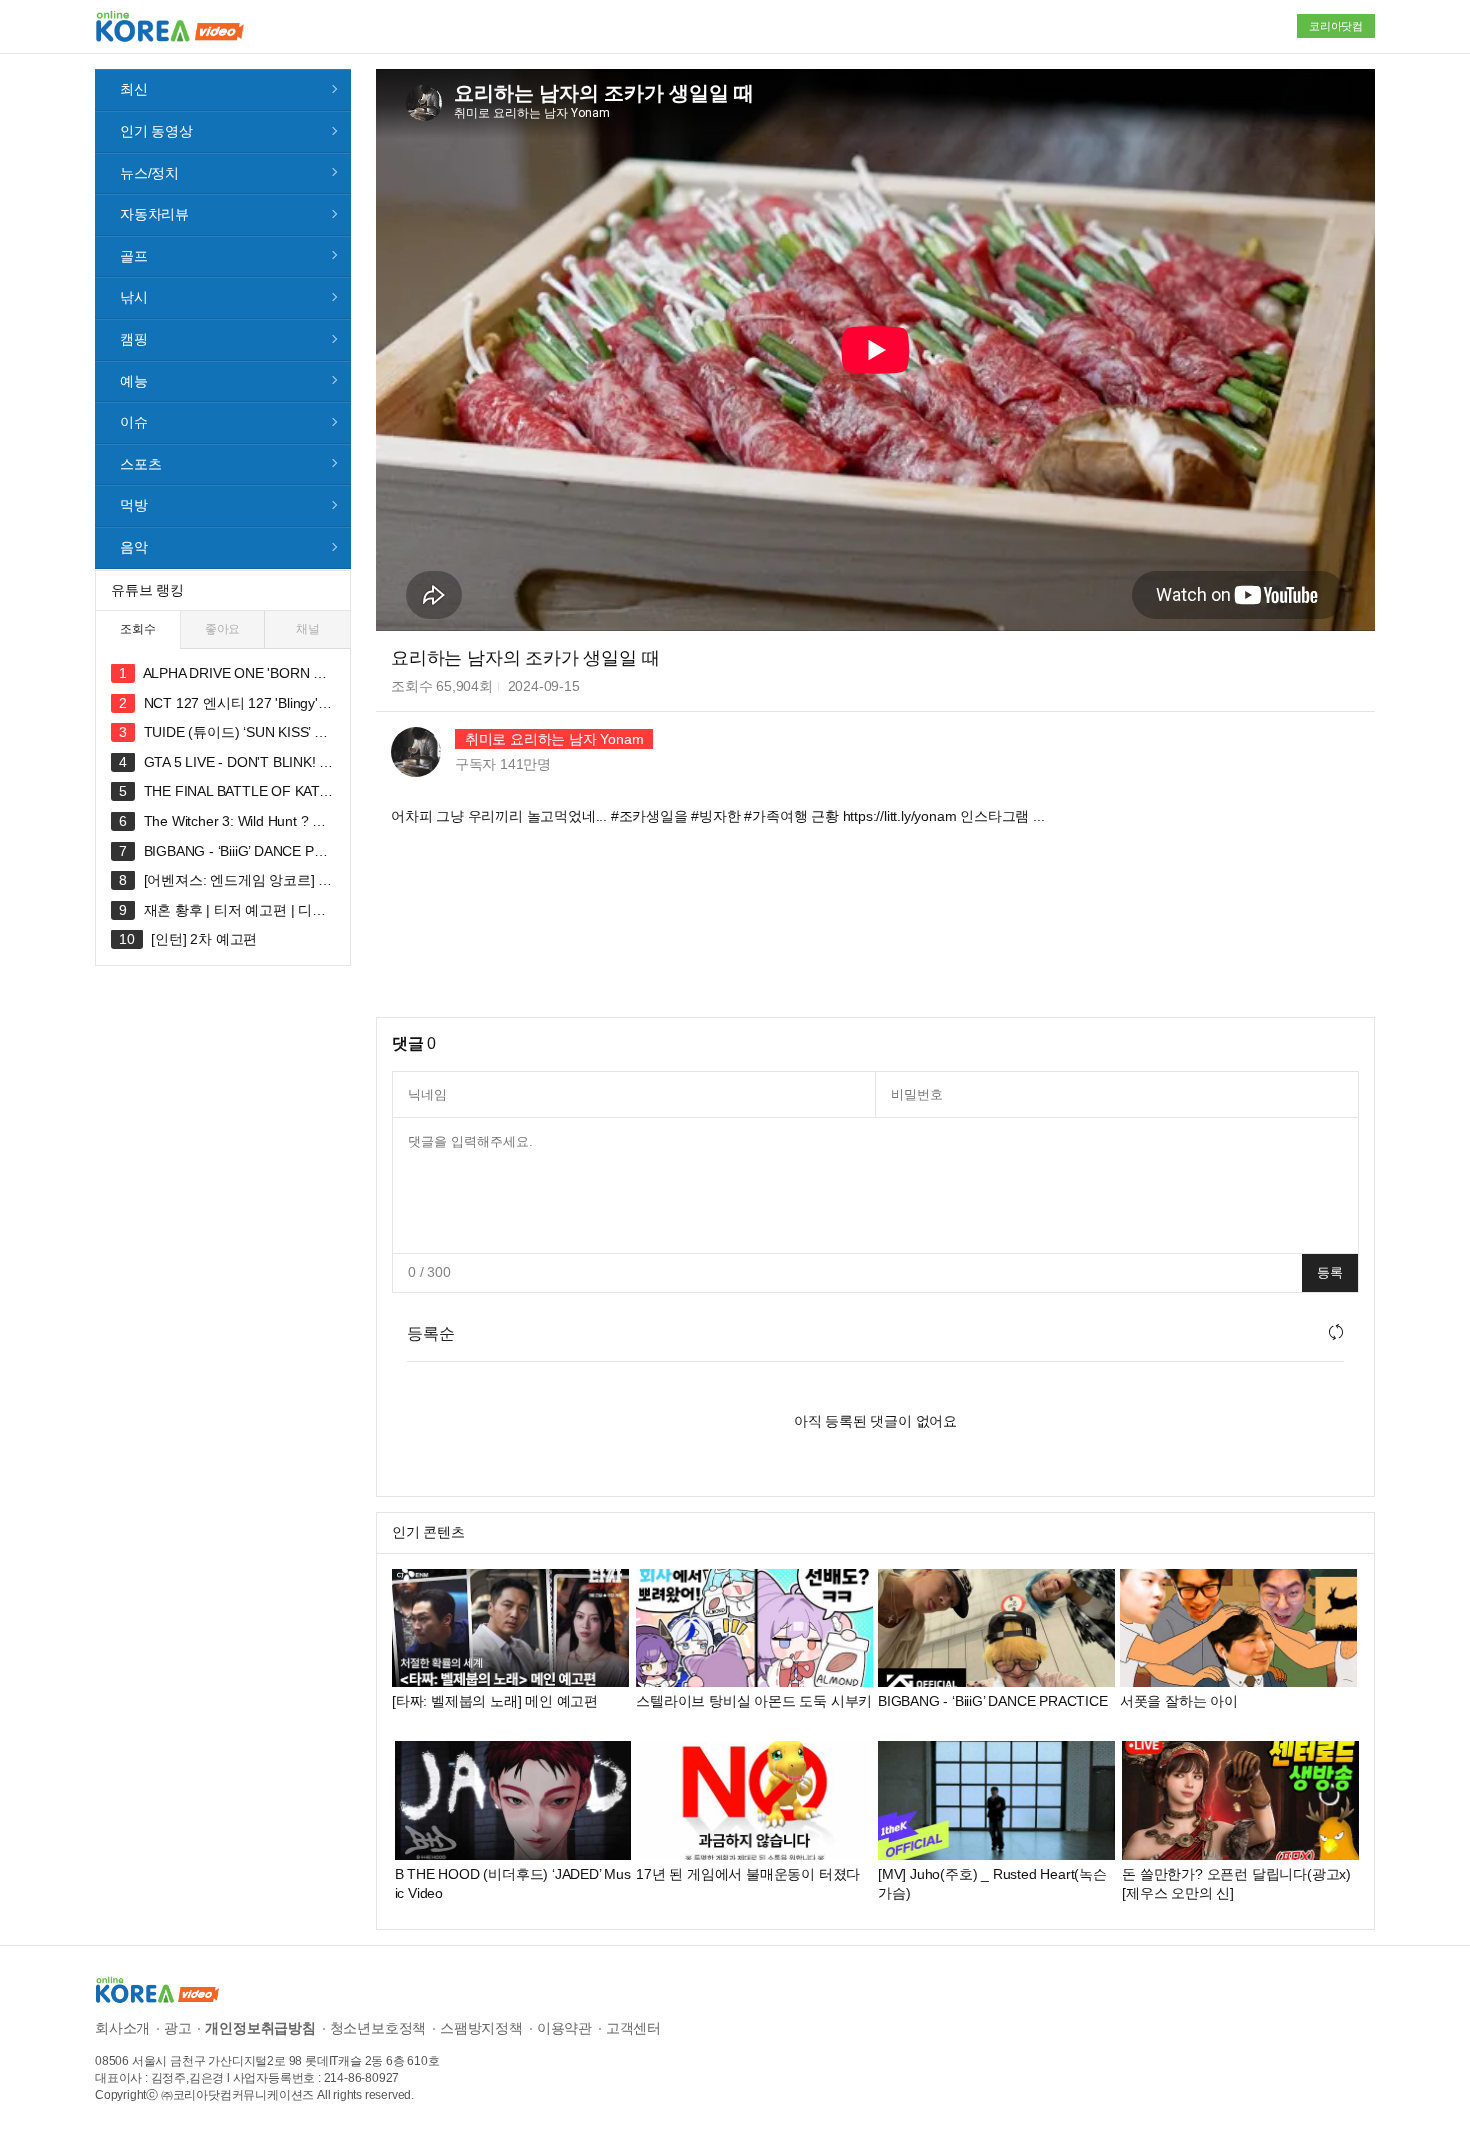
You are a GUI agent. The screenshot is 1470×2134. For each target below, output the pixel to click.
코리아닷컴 (1336, 26)
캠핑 (134, 339)
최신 (134, 89)
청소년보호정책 (378, 2028)
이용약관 (564, 2028)
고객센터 (633, 2028)
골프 (134, 256)
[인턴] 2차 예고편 (204, 939)
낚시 (134, 297)
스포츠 (140, 464)
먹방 (134, 505)
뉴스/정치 (149, 173)
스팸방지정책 (481, 2028)
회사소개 (122, 2028)
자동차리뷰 (154, 214)
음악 (134, 547)
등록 (1330, 1272)
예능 (134, 381)
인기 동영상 (156, 131)
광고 (178, 2028)
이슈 (134, 422)
